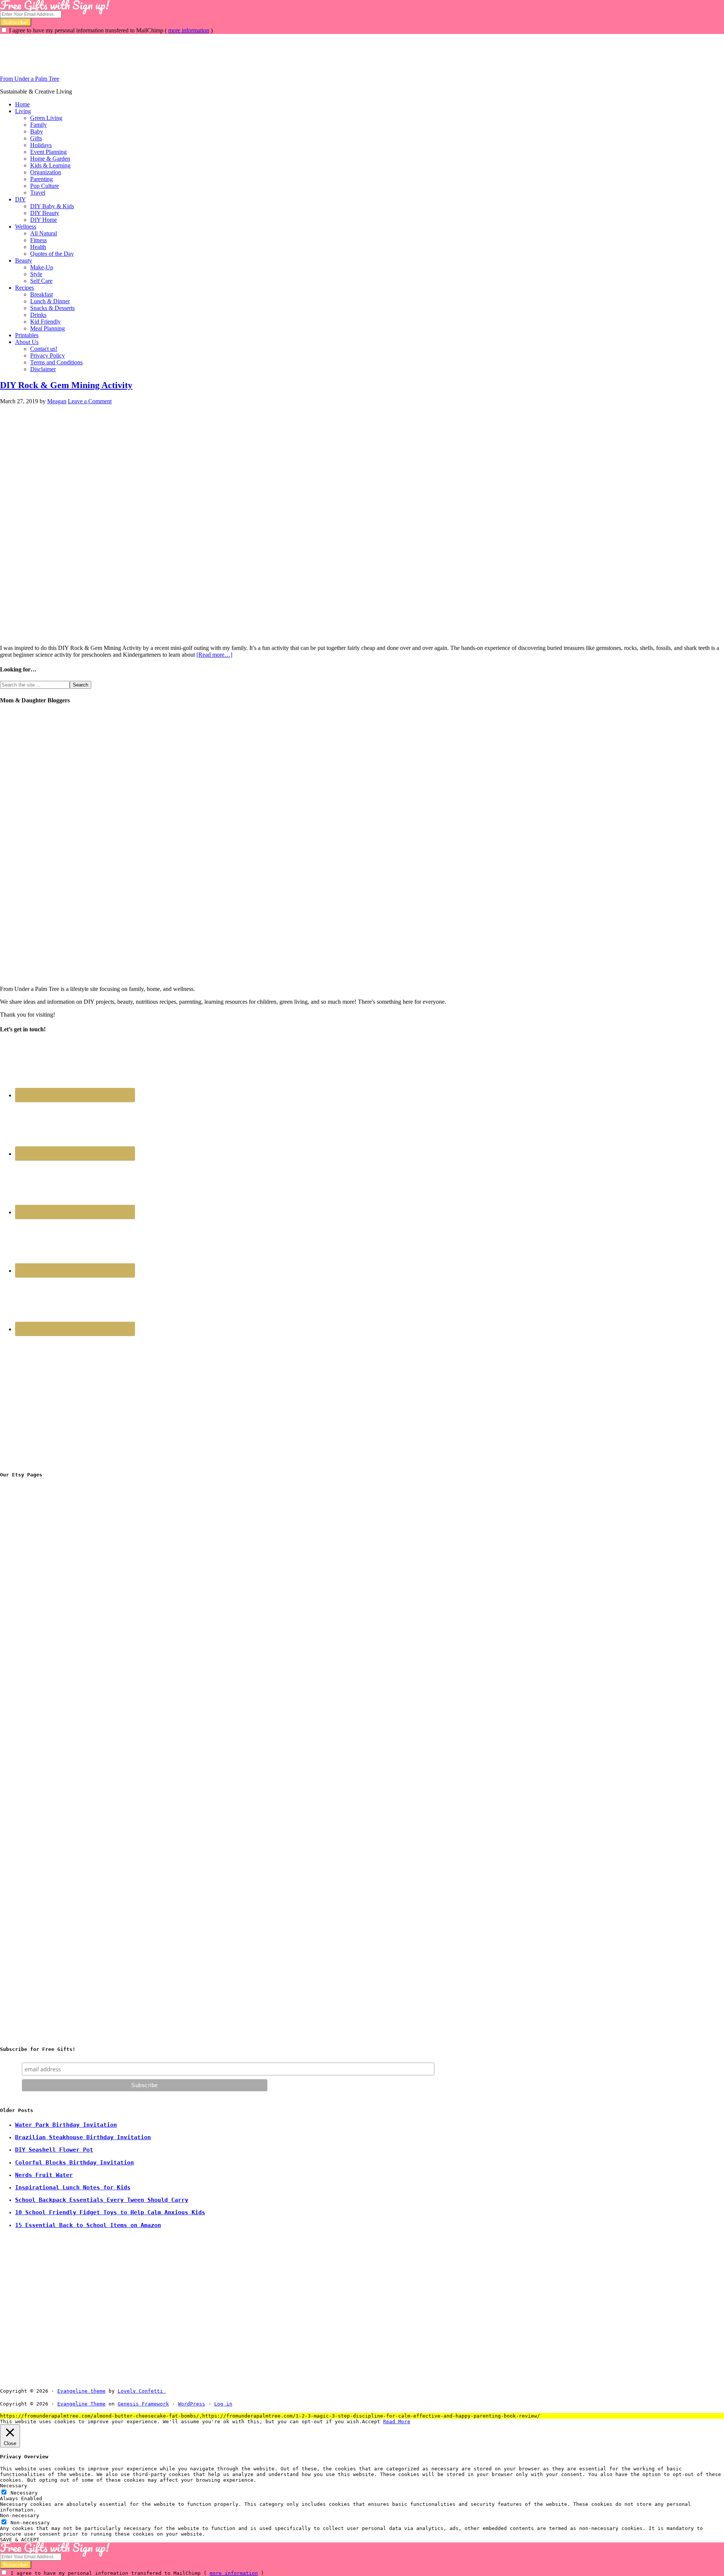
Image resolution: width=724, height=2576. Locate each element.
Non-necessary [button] (20, 2515)
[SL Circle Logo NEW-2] (57, 1710)
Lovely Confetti (140, 2391)
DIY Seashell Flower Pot (54, 2150)
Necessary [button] (14, 2486)
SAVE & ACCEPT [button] (20, 2540)
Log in (223, 2404)
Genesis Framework (143, 2404)
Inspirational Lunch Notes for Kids (73, 2187)
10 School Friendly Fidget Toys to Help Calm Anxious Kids (110, 2212)
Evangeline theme (81, 2391)
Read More (397, 2422)
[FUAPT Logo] (57, 1595)
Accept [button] (371, 2422)
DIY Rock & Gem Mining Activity (66, 385)
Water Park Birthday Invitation (66, 2125)
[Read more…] (214, 655)
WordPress (192, 2404)
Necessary (24, 2493)
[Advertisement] (137, 51)
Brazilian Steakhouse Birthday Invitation (83, 2137)
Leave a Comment (90, 401)
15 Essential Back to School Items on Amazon (88, 2225)
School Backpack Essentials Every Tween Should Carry (102, 2200)
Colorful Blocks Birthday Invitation (74, 2163)
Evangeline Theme (81, 2404)
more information (189, 30)
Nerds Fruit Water (44, 2175)
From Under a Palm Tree (30, 79)
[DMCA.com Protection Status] (183, 2391)
